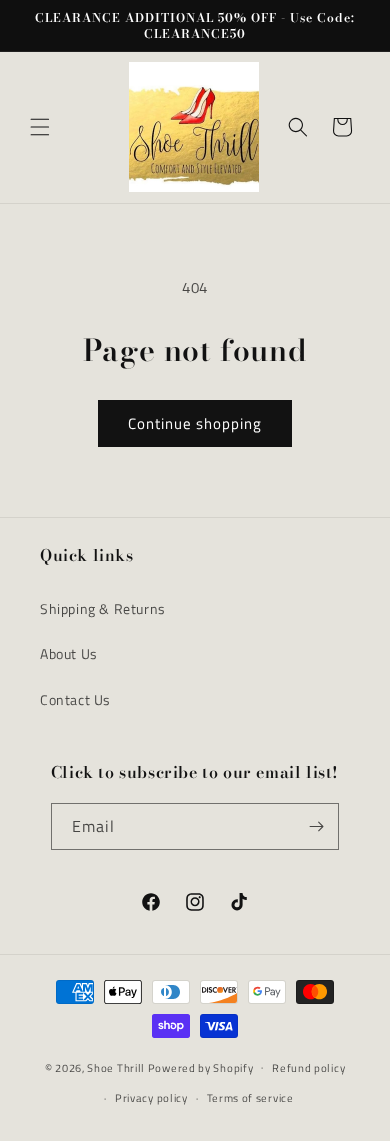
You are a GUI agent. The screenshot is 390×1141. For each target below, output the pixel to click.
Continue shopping (195, 423)
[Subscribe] (316, 826)
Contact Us (75, 699)
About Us (69, 653)
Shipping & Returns (103, 608)
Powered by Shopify (201, 1067)
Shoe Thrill (116, 1067)
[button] (40, 127)
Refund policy (308, 1068)
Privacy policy (151, 1098)
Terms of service (250, 1098)
